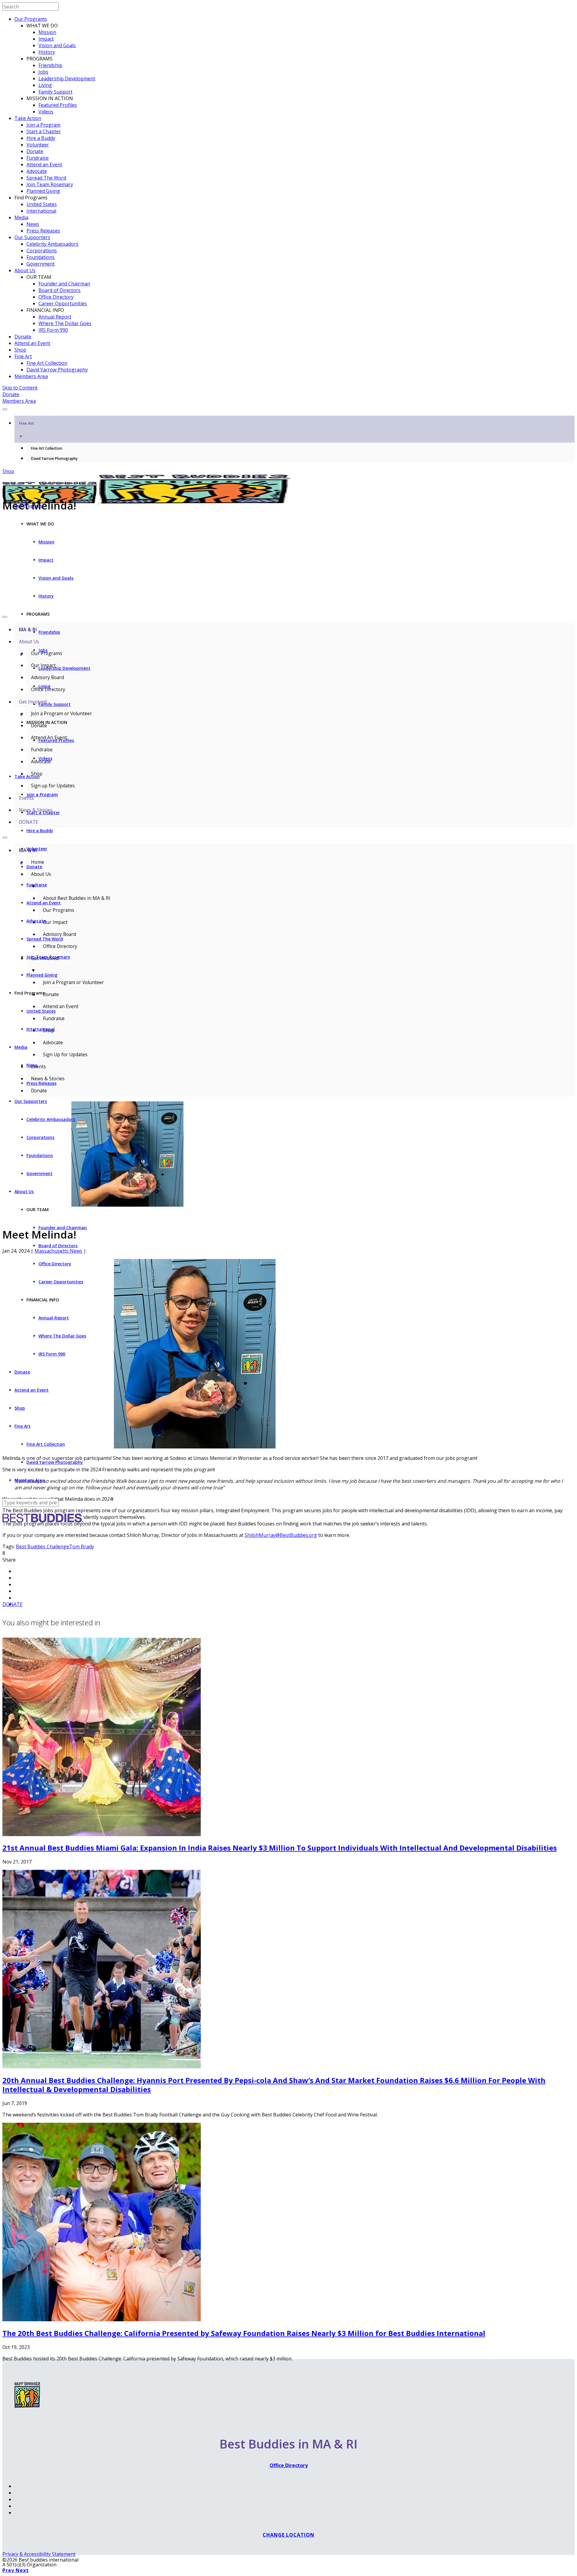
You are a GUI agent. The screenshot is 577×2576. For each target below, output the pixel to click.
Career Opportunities (63, 303)
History (47, 52)
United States (42, 204)
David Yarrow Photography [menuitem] (54, 459)
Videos (46, 112)
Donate (35, 151)
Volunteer (38, 145)
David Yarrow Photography (57, 370)
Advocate (37, 171)
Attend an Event (44, 165)
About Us (25, 270)
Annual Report (55, 317)
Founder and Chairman (64, 284)
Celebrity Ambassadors (52, 244)
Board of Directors (60, 290)
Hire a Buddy (41, 138)
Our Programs (31, 19)
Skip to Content (20, 388)
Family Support (55, 92)
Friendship (50, 65)
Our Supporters (32, 237)
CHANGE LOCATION (288, 2535)
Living (45, 85)
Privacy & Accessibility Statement (39, 2554)
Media (21, 217)
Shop (20, 350)
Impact (46, 39)
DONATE (12, 1604)
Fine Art (23, 356)
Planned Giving (43, 191)
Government (41, 264)
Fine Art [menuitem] (26, 430)
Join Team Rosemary (50, 184)
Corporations (42, 251)
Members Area (31, 376)
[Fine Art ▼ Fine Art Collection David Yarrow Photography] (288, 408)
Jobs (43, 72)
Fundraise (38, 158)
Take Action (28, 118)
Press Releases (43, 231)
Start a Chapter (44, 131)
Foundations (41, 257)
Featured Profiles (58, 105)
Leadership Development (67, 78)
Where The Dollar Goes (65, 323)
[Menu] (5, 409)
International (41, 211)
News (33, 224)
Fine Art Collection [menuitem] (47, 448)
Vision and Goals (57, 45)
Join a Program (43, 125)
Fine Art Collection (47, 363)
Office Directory (56, 297)
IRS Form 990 (53, 330)
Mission (47, 32)
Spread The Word (46, 178)
